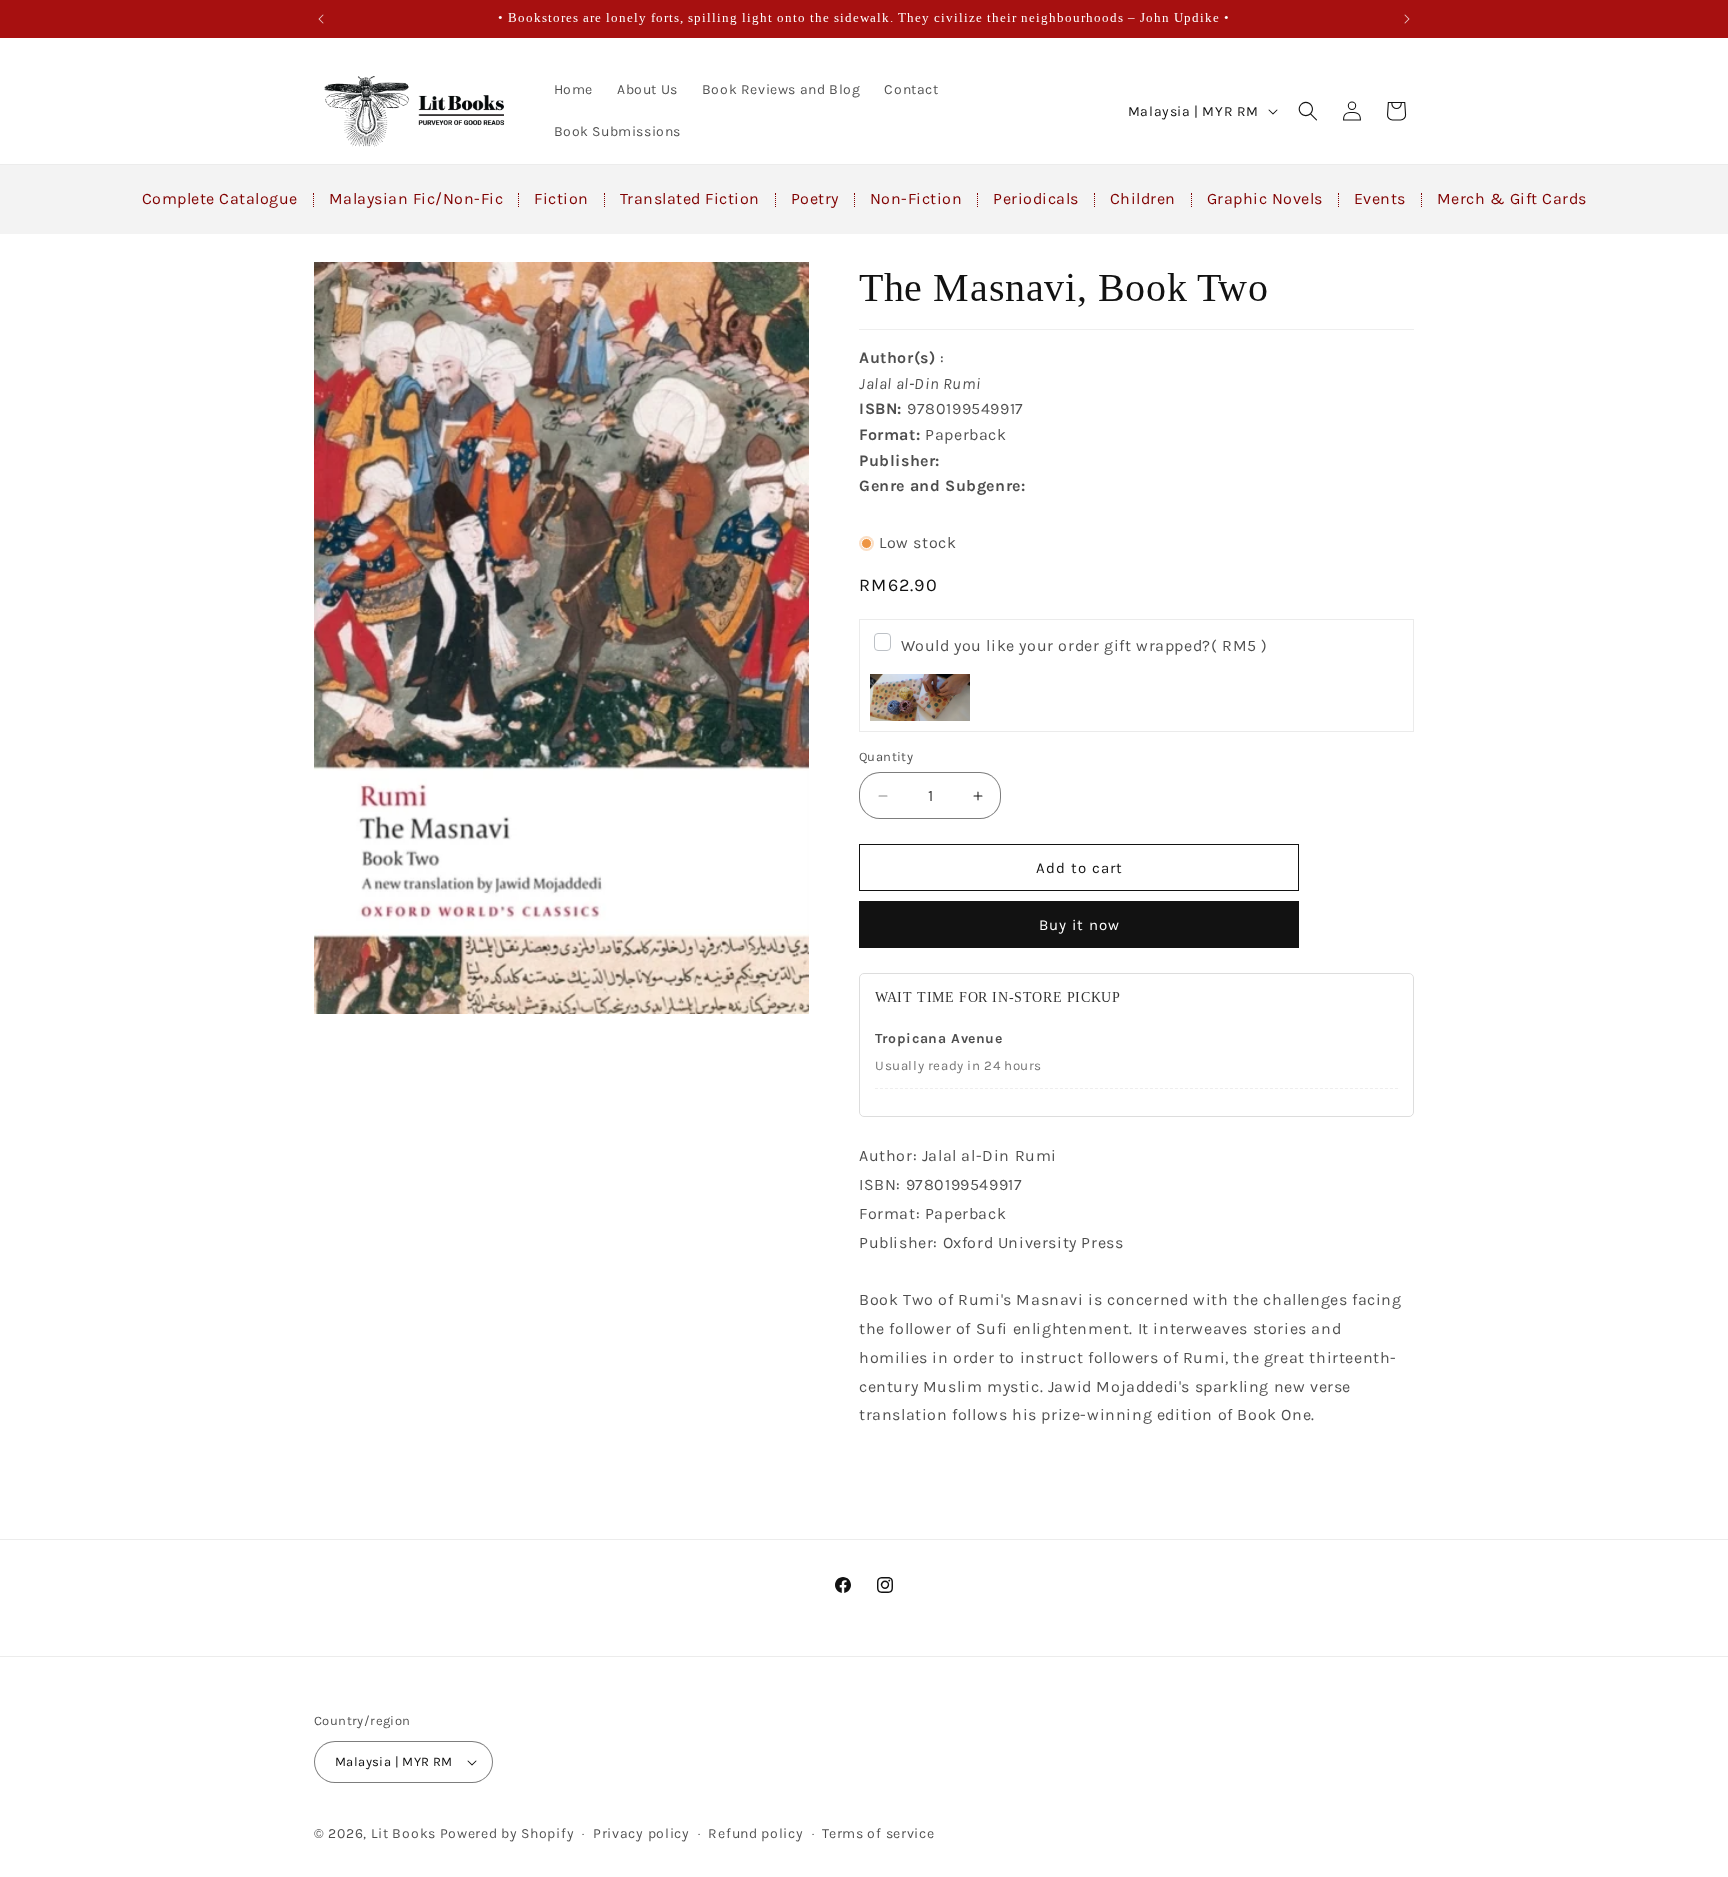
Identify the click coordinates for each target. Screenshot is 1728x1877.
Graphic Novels (1265, 198)
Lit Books (403, 1833)
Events (1380, 198)
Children (1143, 198)
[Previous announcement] (321, 19)
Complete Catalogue (220, 198)
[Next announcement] (1407, 19)
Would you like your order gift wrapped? (1084, 645)
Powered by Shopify (507, 1833)
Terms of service (878, 1833)
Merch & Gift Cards (1512, 198)
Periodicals (1036, 198)
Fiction (561, 198)
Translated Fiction (690, 198)
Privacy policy (641, 1833)
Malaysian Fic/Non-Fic (416, 198)
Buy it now (1079, 925)
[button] (1308, 111)
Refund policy (755, 1833)
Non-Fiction (916, 198)
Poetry (815, 198)
